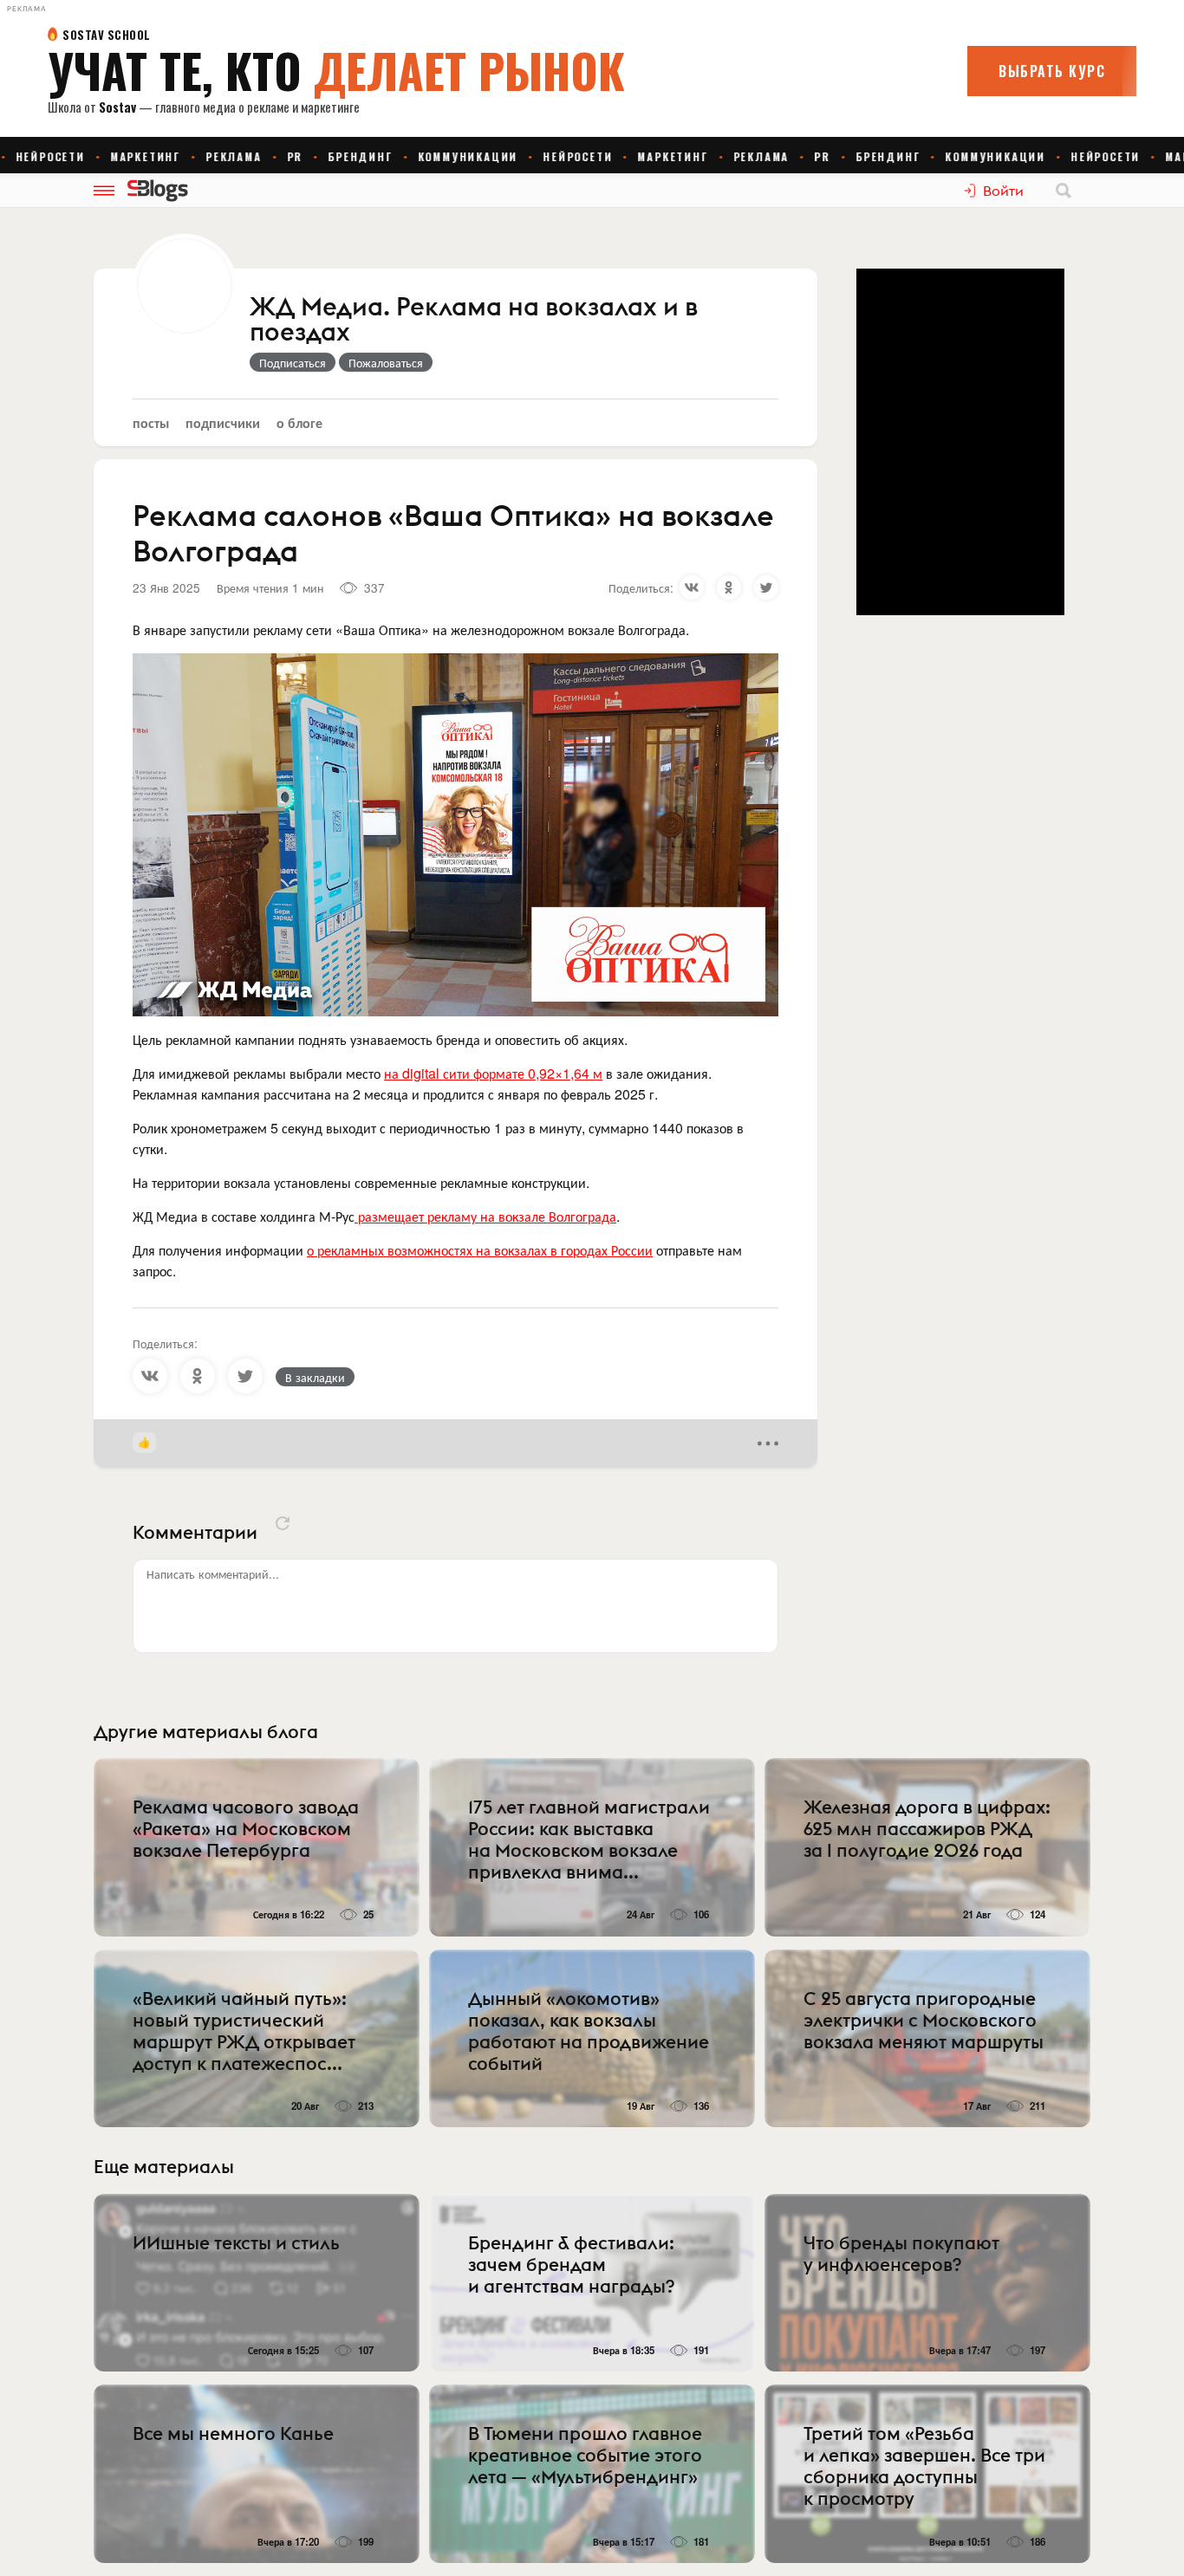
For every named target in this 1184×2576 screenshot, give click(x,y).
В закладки (315, 1377)
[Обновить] (283, 1523)
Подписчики (223, 422)
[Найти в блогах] (1064, 191)
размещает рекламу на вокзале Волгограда (485, 1216)
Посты (151, 422)
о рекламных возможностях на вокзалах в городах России (480, 1250)
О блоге (299, 422)
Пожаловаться (386, 362)
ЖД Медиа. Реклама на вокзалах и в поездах (474, 320)
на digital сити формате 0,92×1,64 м (493, 1073)
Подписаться (293, 362)
